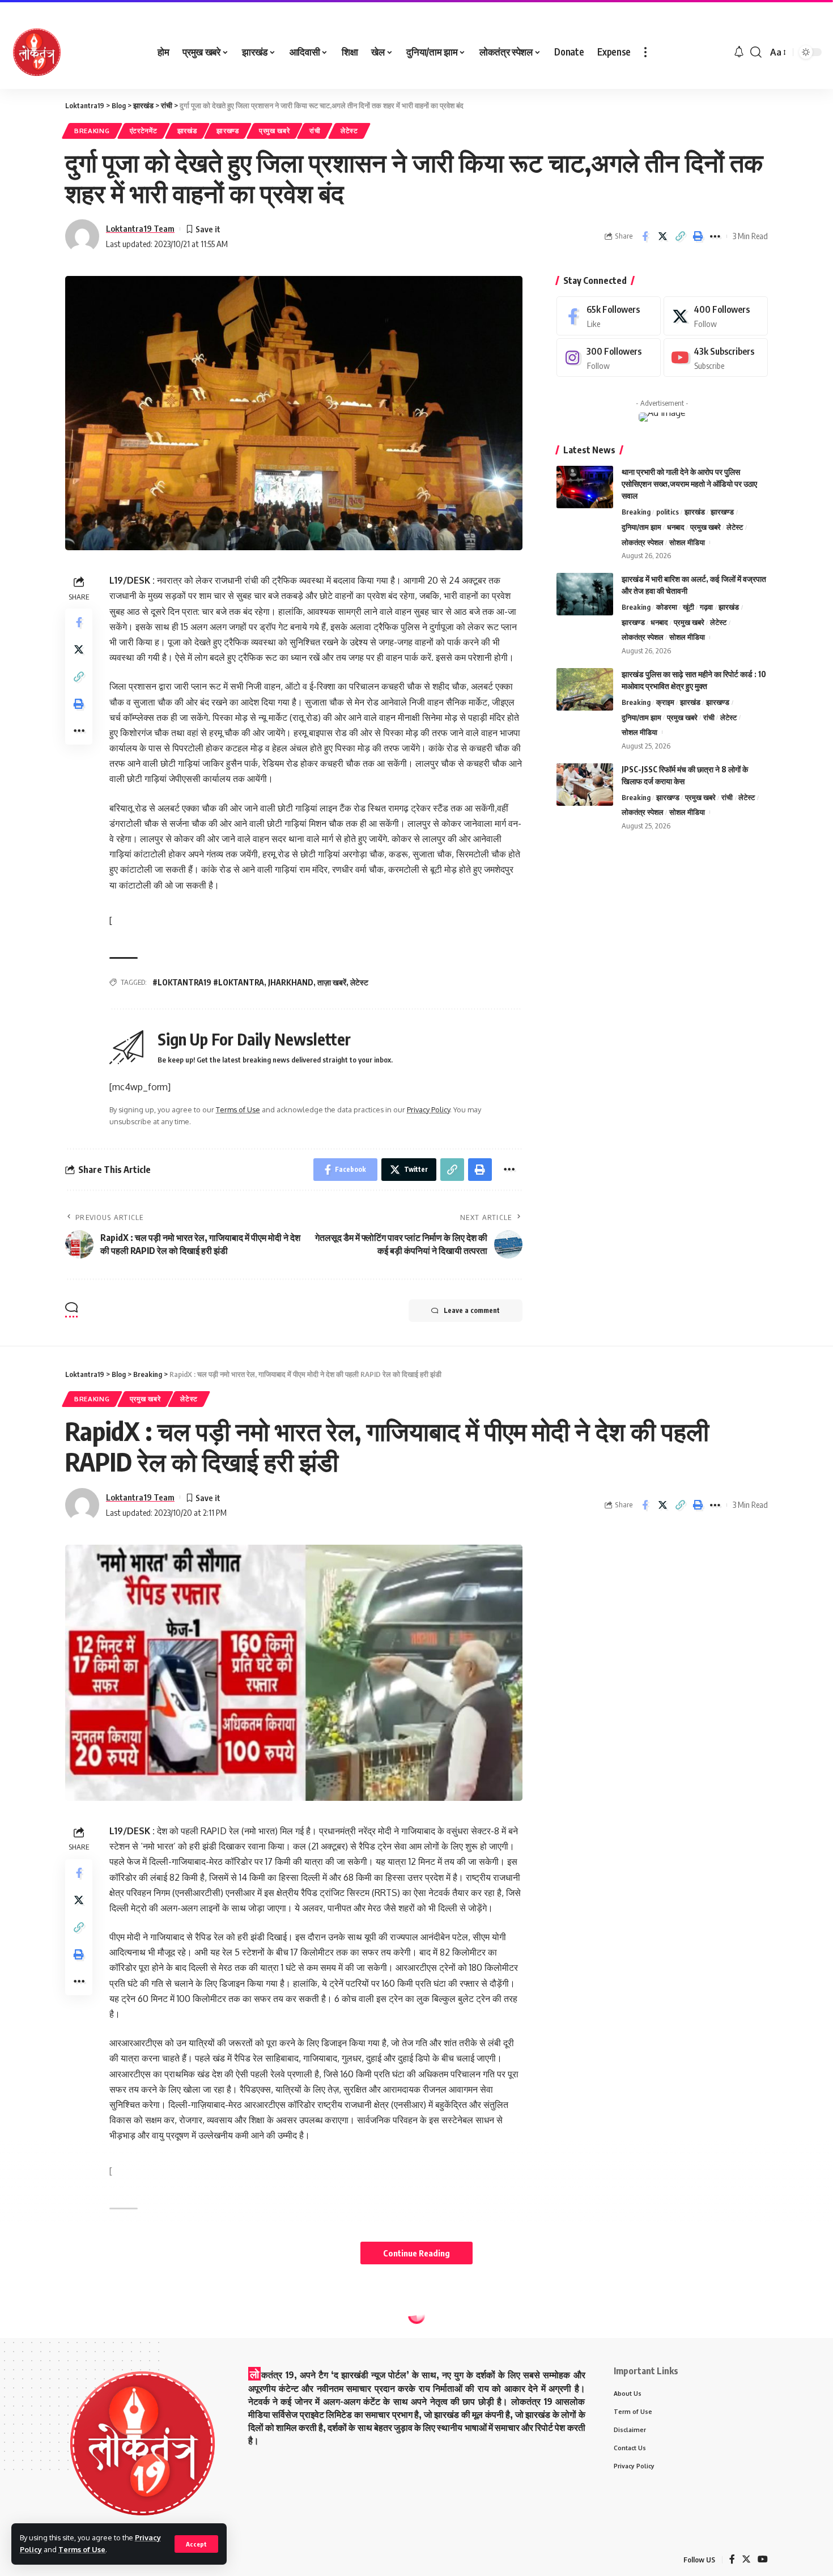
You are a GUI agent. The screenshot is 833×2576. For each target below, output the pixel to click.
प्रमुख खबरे (275, 131)
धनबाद (676, 527)
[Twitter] (716, 316)
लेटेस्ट (349, 131)
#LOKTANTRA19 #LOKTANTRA (208, 982)
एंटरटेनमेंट (144, 131)
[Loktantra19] (37, 52)
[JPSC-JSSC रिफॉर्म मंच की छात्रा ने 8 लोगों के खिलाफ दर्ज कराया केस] (585, 785)
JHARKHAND (291, 982)
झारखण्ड (228, 131)
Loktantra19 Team (140, 228)
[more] (645, 52)
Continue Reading (416, 2253)
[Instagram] (609, 358)
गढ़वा (706, 607)
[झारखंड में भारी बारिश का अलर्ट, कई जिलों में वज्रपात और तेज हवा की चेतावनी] (585, 594)
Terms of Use (82, 2549)
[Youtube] (716, 358)
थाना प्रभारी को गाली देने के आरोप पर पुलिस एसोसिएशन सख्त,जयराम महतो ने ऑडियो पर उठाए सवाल (689, 484)
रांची (315, 131)
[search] (756, 52)
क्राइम (665, 702)
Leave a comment (472, 1310)
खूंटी (688, 607)
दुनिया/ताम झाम (641, 527)
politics (668, 512)
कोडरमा (667, 607)
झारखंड (187, 131)
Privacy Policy (428, 1110)
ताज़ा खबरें (332, 982)
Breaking (92, 131)
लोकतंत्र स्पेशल (643, 542)
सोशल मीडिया (687, 542)
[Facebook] (609, 316)
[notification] (739, 52)
